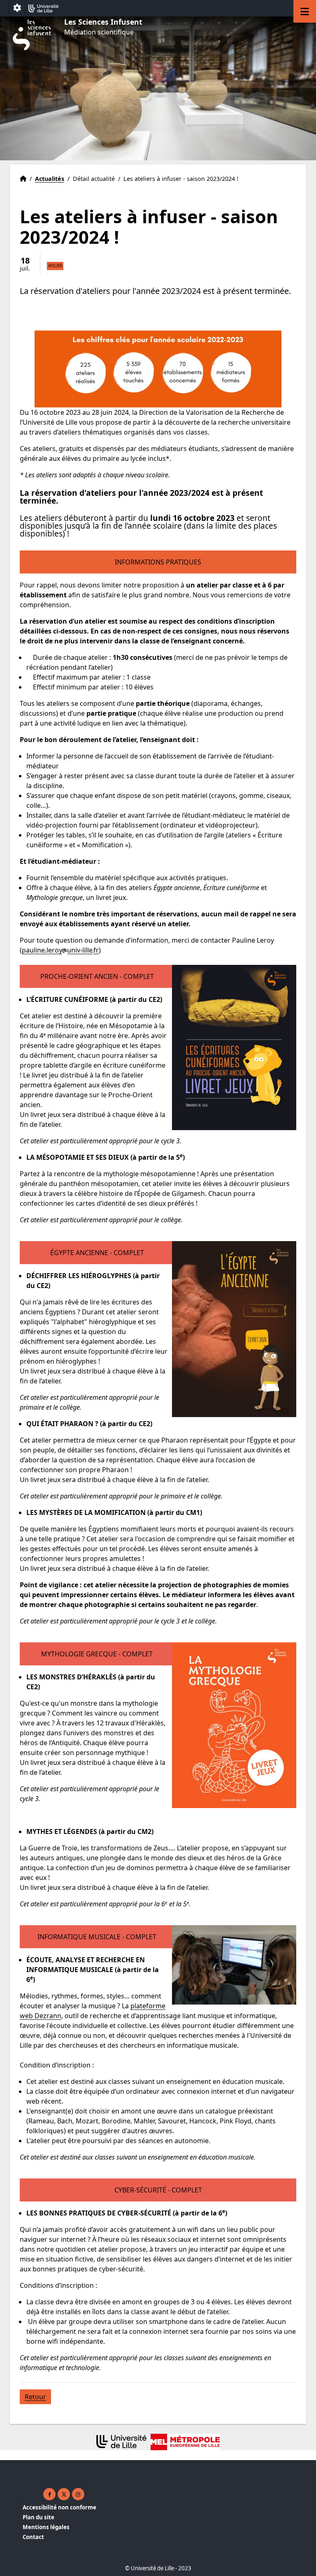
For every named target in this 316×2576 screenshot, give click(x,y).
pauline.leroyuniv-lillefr (60, 950)
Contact (33, 2537)
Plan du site (38, 2517)
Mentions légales (46, 2527)
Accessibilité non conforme (59, 2507)
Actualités (50, 179)
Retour (35, 2397)
